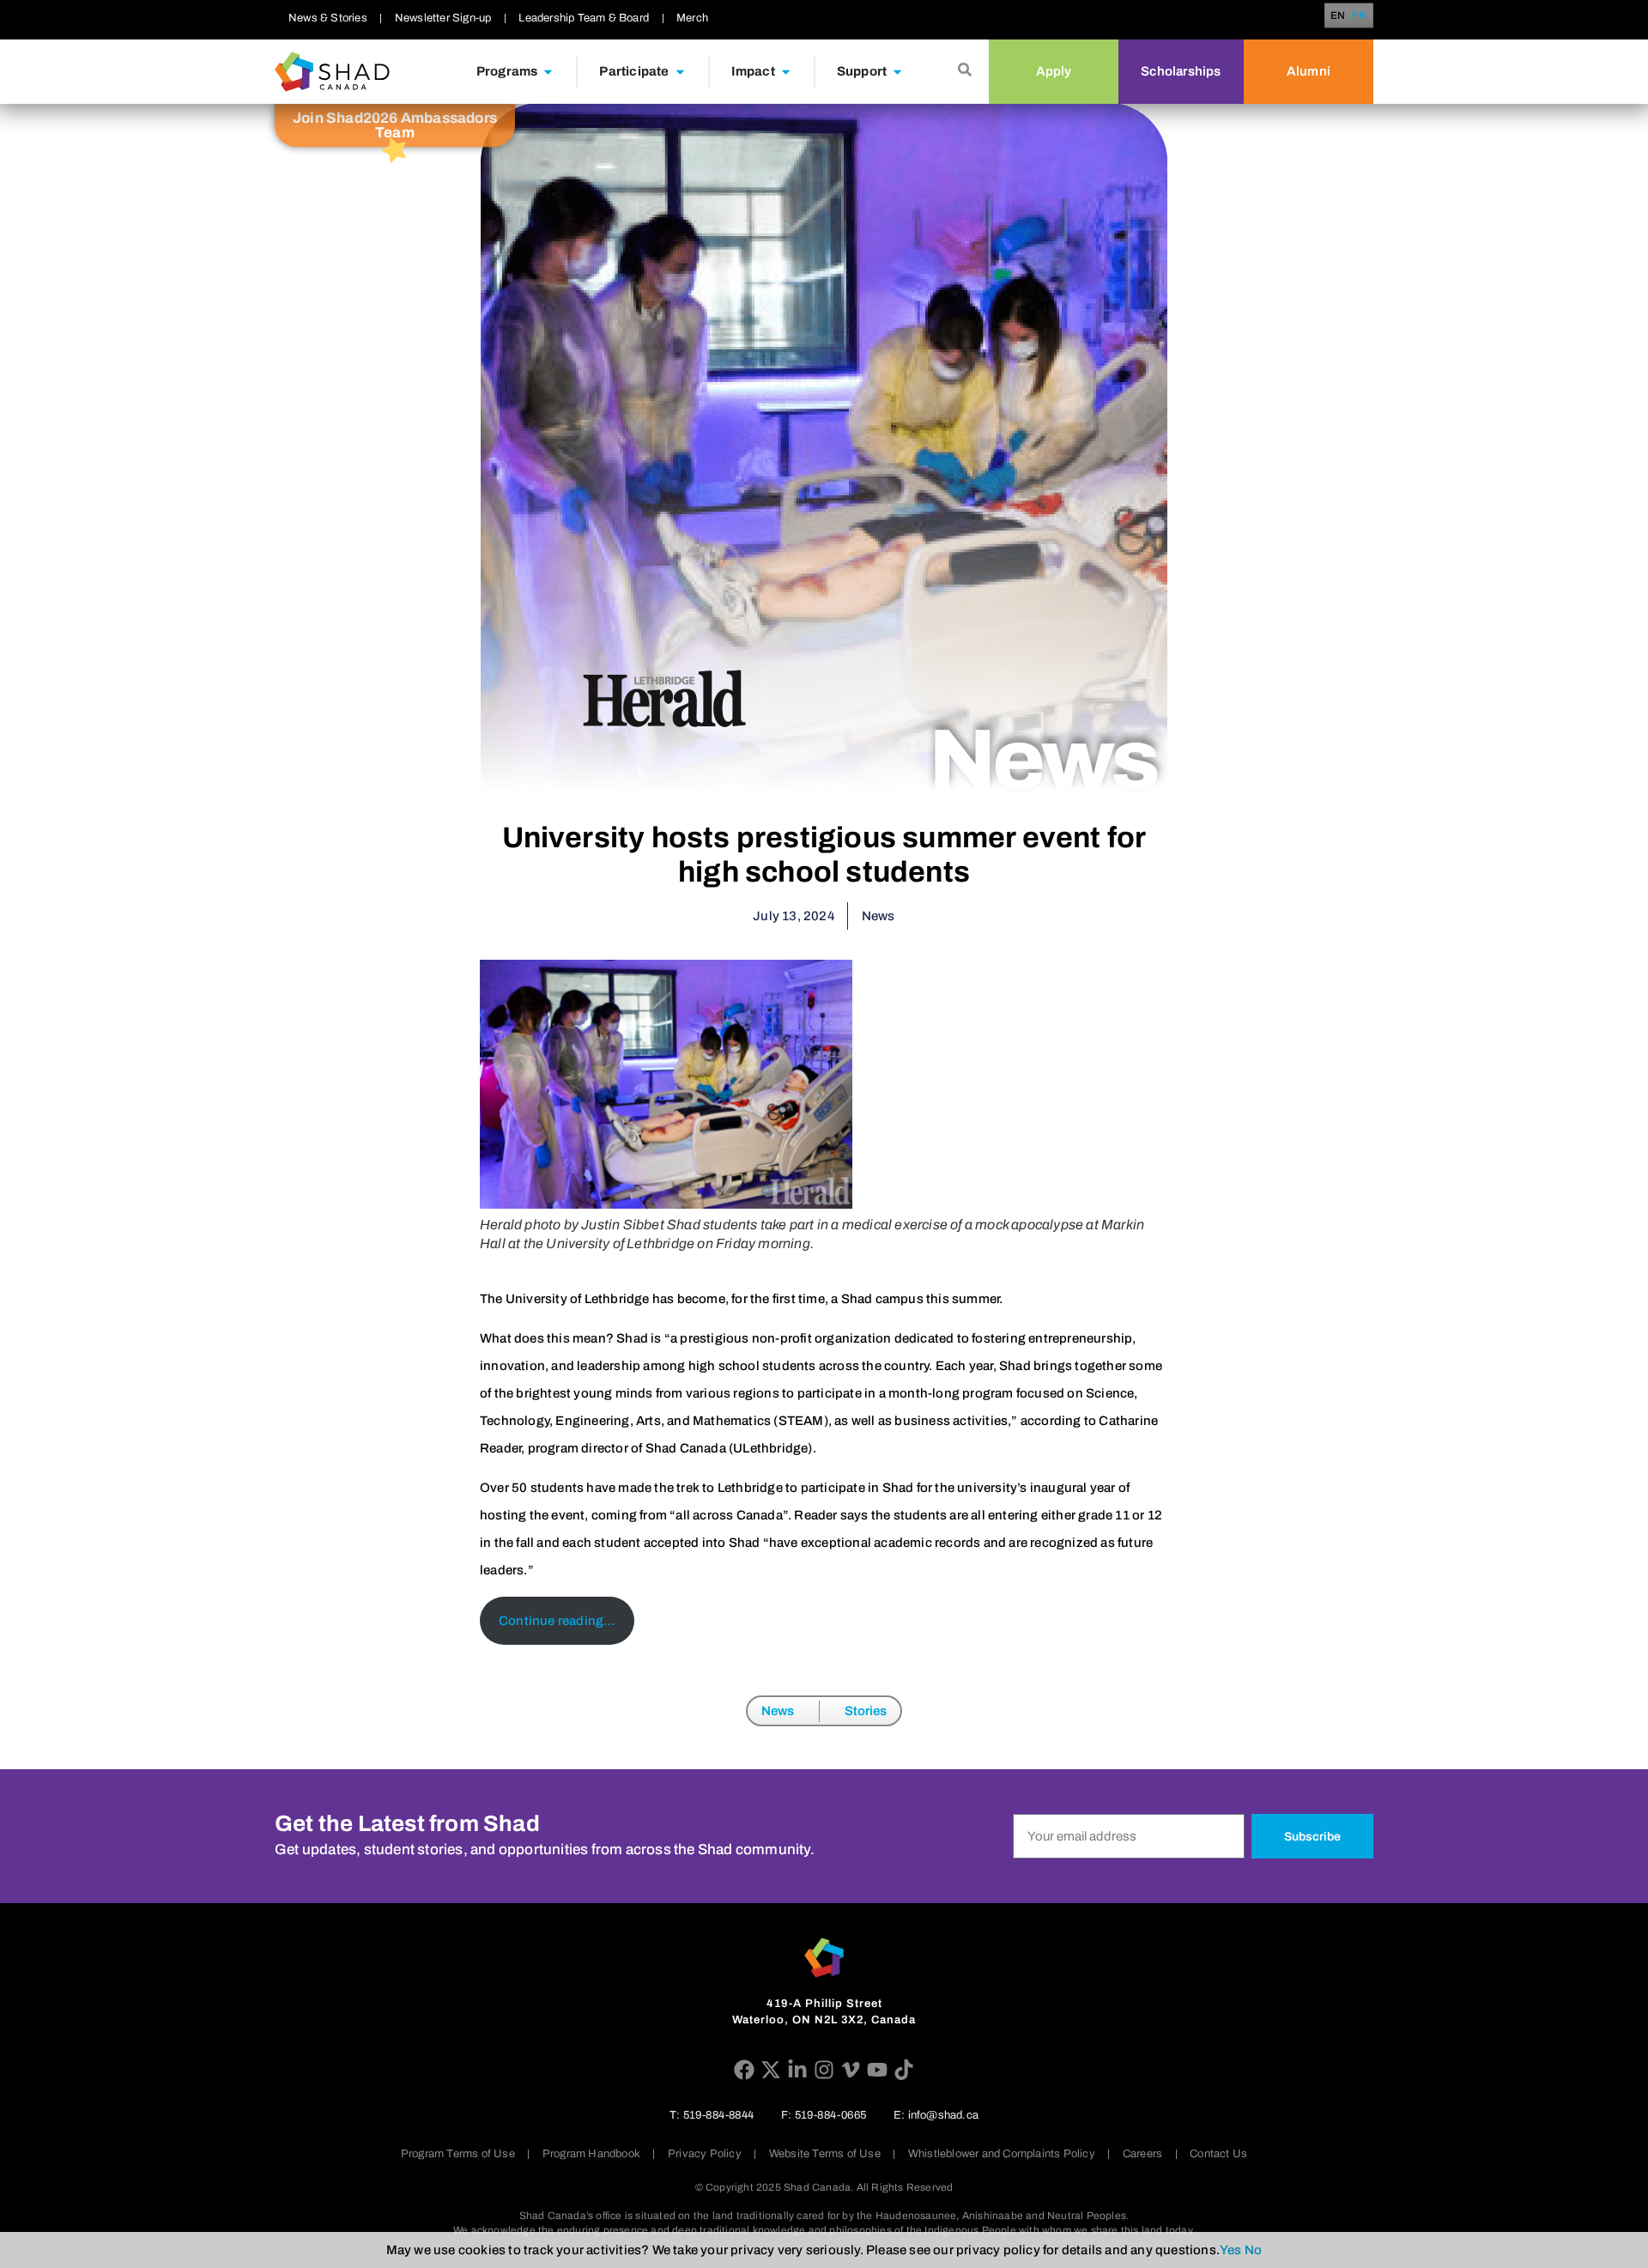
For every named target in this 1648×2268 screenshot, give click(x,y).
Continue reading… (557, 1621)
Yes (1231, 2250)
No (1253, 2250)
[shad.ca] (824, 1958)
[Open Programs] (548, 72)
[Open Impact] (786, 72)
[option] (1360, 15)
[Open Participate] (680, 72)
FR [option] (1360, 16)
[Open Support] (897, 72)
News (778, 1711)
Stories (866, 1711)
